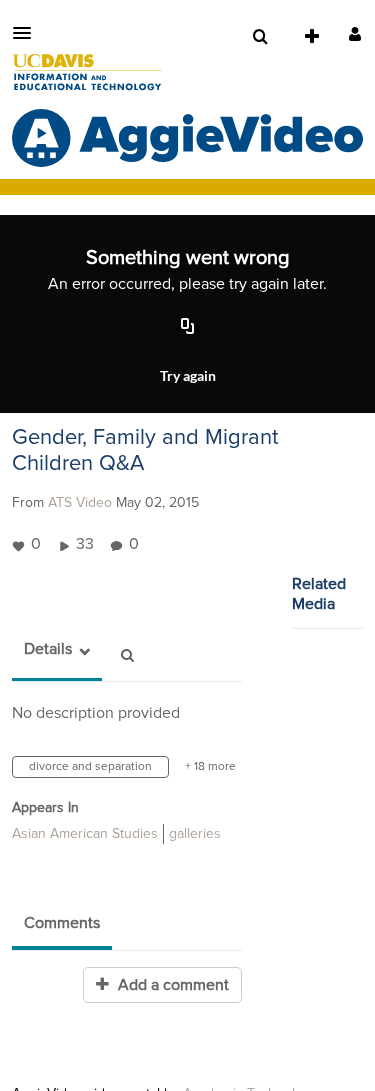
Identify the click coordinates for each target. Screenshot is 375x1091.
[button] (28, 33)
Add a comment (171, 985)
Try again (188, 375)
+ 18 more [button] (210, 767)
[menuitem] (260, 37)
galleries (195, 834)
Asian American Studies (85, 834)
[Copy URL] (188, 327)
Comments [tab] (62, 923)
